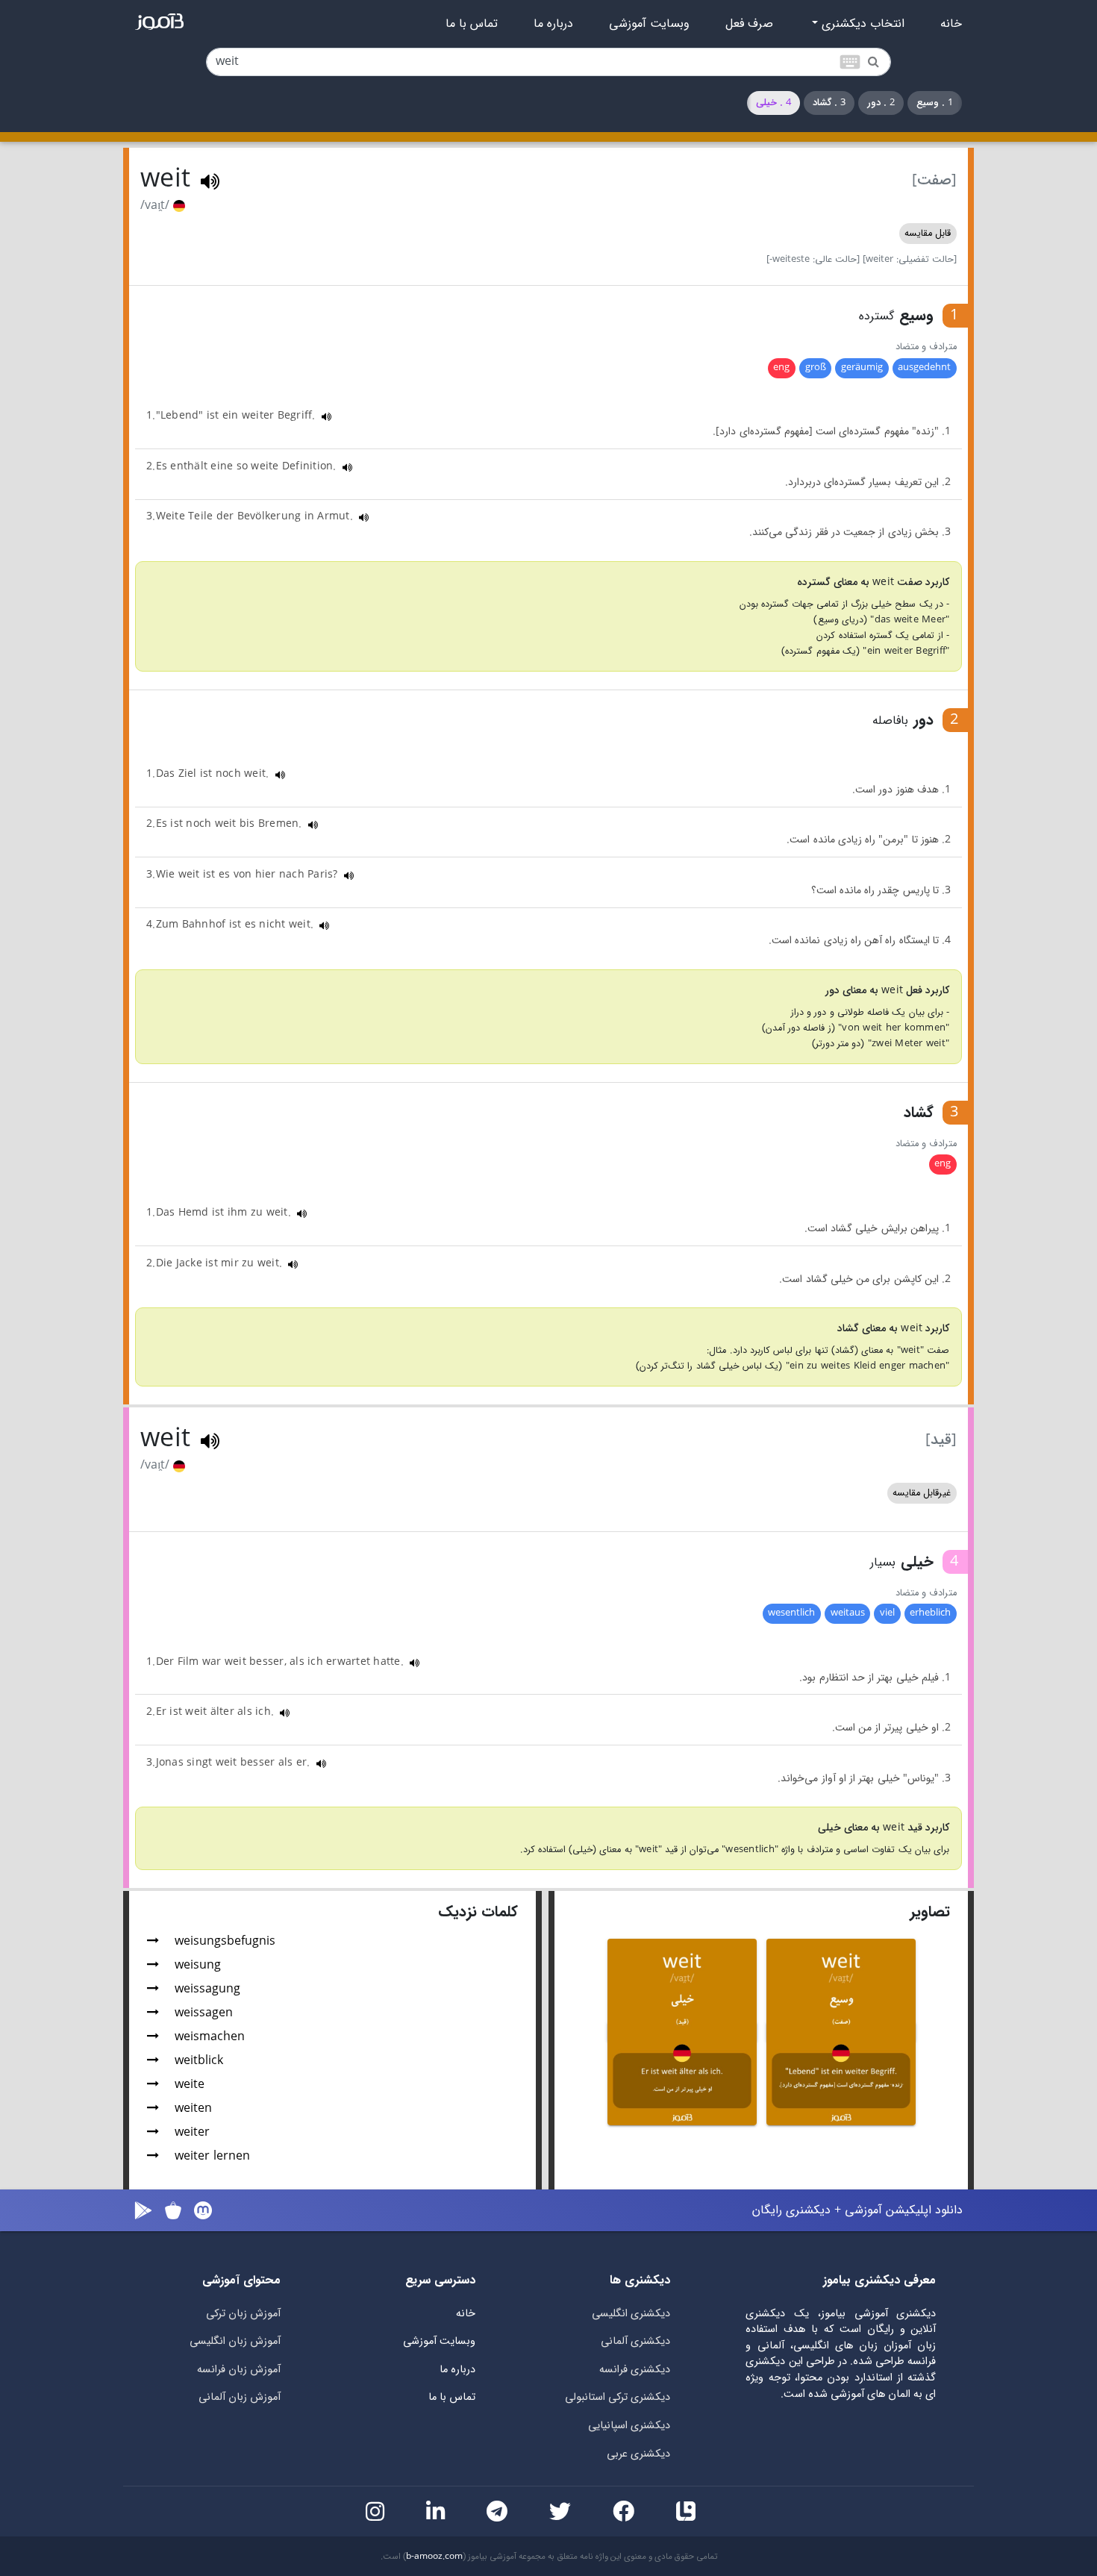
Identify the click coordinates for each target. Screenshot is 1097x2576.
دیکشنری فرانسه (635, 2370)
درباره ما (553, 24)
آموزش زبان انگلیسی (235, 2341)
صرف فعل (749, 24)
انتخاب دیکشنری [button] (861, 24)
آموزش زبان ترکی (243, 2314)
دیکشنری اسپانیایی (629, 2426)
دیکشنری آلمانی (635, 2341)
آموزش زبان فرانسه (239, 2370)
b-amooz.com (434, 2557)
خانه (951, 24)
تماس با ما (472, 24)
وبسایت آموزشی (649, 24)
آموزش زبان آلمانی (240, 2397)
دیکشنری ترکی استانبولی (618, 2397)
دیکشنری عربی (638, 2454)
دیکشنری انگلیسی (631, 2314)
